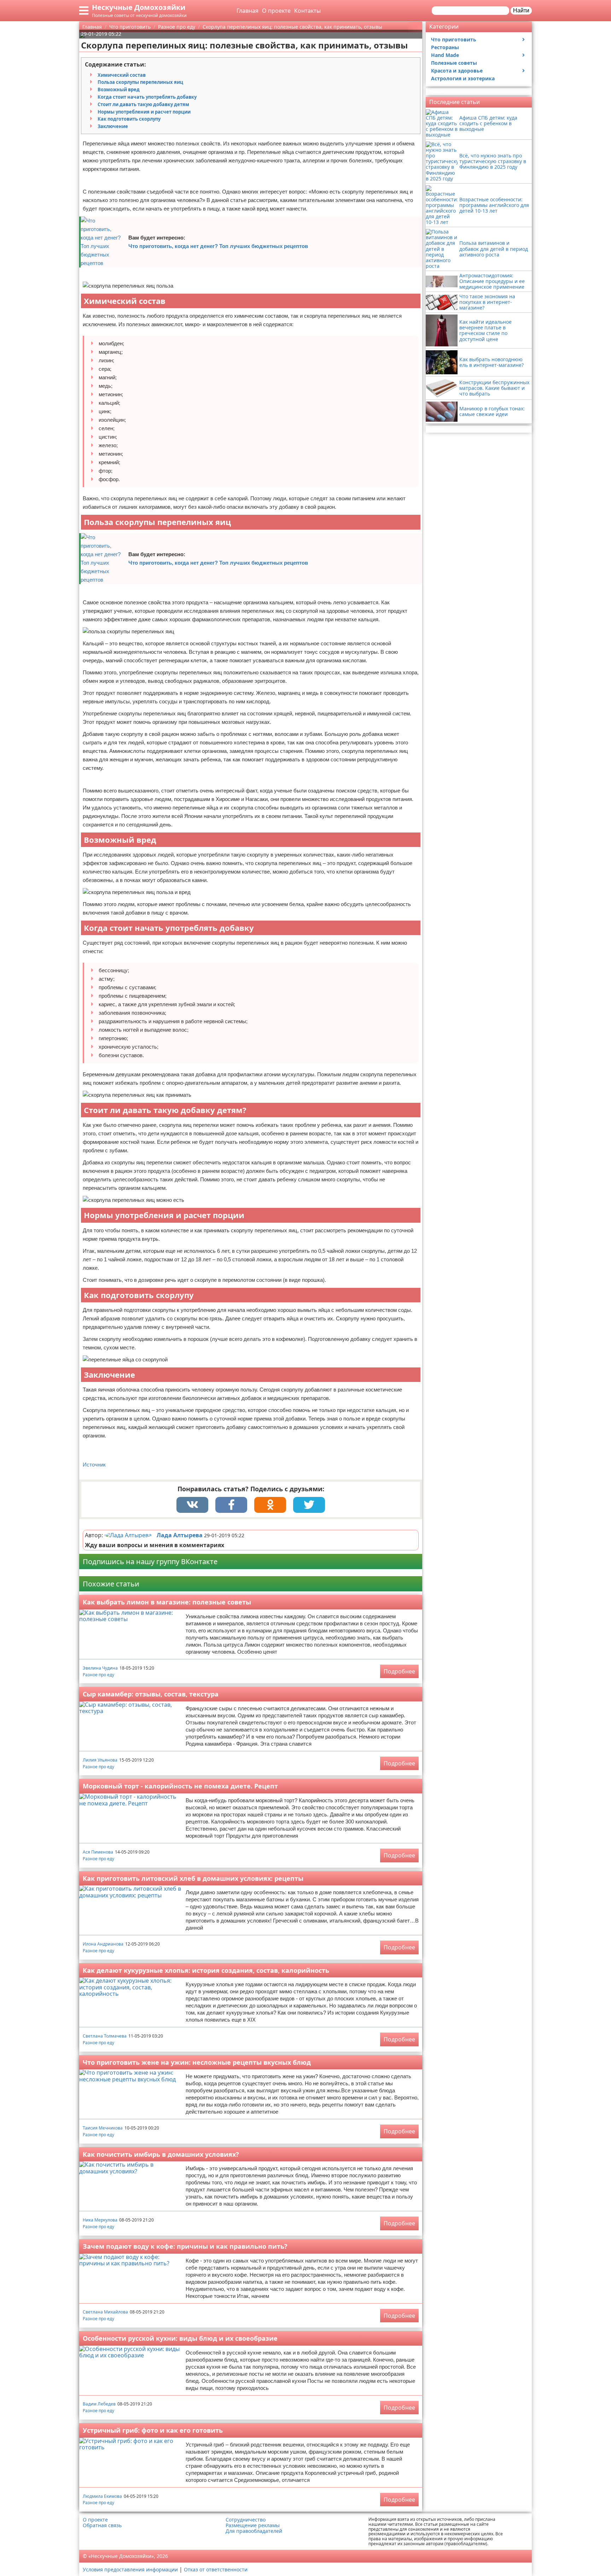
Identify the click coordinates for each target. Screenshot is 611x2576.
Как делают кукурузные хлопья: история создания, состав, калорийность (206, 1970)
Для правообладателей (254, 2531)
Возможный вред (119, 90)
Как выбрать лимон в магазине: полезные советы (167, 1602)
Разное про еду (98, 1675)
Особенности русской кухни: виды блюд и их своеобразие (180, 2338)
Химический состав (122, 75)
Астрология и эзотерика (463, 78)
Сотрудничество (246, 2520)
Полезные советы (454, 63)
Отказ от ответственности (216, 2569)
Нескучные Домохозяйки (139, 7)
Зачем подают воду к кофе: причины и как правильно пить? (185, 2246)
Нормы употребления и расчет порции (144, 112)
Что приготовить (454, 39)
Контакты (307, 11)
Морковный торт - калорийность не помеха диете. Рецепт (180, 1786)
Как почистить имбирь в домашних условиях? (161, 2154)
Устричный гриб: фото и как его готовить (153, 2430)
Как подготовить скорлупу (129, 119)
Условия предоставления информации (130, 2569)
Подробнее (399, 1671)
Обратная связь (102, 2525)
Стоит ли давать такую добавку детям (143, 104)
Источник (94, 1465)
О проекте (276, 11)
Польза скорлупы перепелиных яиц (140, 82)
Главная (248, 11)
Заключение (113, 126)
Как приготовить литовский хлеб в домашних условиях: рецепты (193, 1878)
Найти (521, 10)
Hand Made (445, 55)
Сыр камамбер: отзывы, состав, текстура (151, 1694)
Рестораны (445, 47)
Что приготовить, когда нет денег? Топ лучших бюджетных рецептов (218, 246)
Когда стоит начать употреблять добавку (147, 97)
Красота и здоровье (457, 71)
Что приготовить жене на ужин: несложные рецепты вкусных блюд (197, 2062)
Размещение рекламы (253, 2525)
